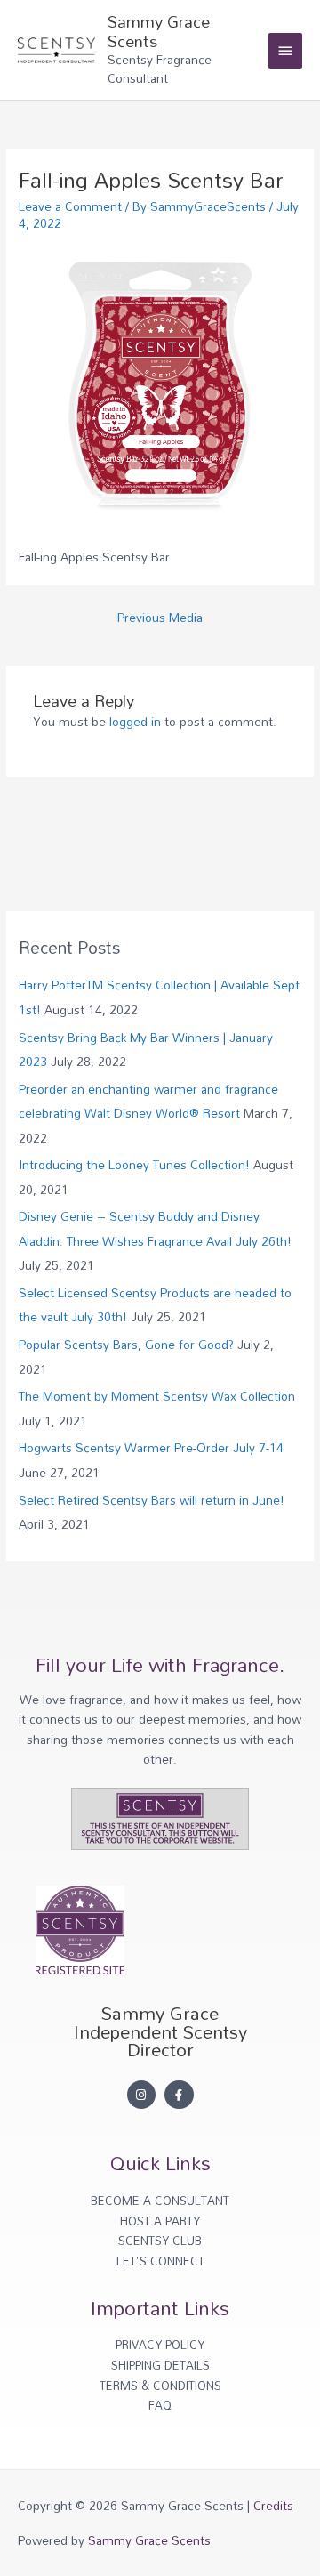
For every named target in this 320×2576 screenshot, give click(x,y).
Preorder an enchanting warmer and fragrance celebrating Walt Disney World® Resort (148, 1101)
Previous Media (160, 617)
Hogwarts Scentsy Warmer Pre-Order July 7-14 (151, 1447)
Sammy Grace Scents (159, 31)
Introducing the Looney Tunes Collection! (134, 1164)
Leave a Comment (70, 206)
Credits (273, 2505)
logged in (135, 721)
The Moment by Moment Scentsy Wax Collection (157, 1396)
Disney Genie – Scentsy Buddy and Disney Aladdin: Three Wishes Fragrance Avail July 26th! (155, 1228)
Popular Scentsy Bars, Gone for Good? (126, 1344)
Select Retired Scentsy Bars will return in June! (152, 1500)
